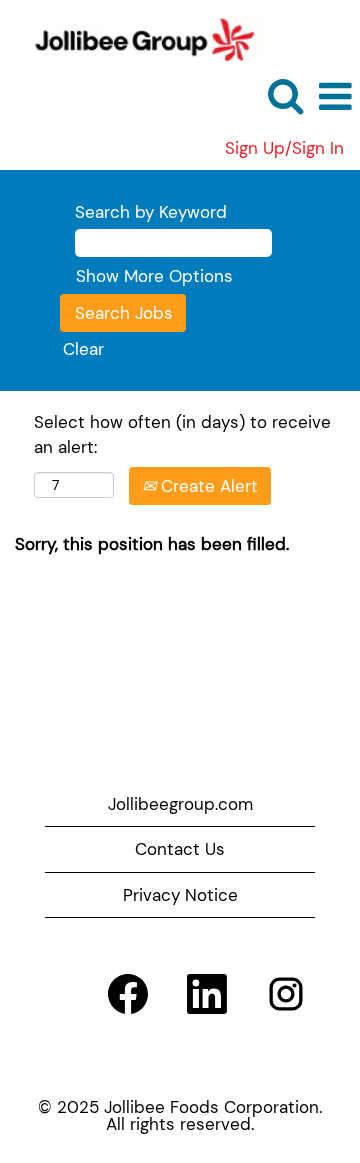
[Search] (285, 96)
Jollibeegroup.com (180, 804)
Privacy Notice (180, 895)
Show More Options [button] (154, 276)
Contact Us (180, 849)
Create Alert (207, 486)
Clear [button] (83, 349)
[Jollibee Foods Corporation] (137, 37)
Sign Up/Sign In (284, 148)
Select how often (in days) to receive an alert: (182, 434)
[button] (335, 97)
